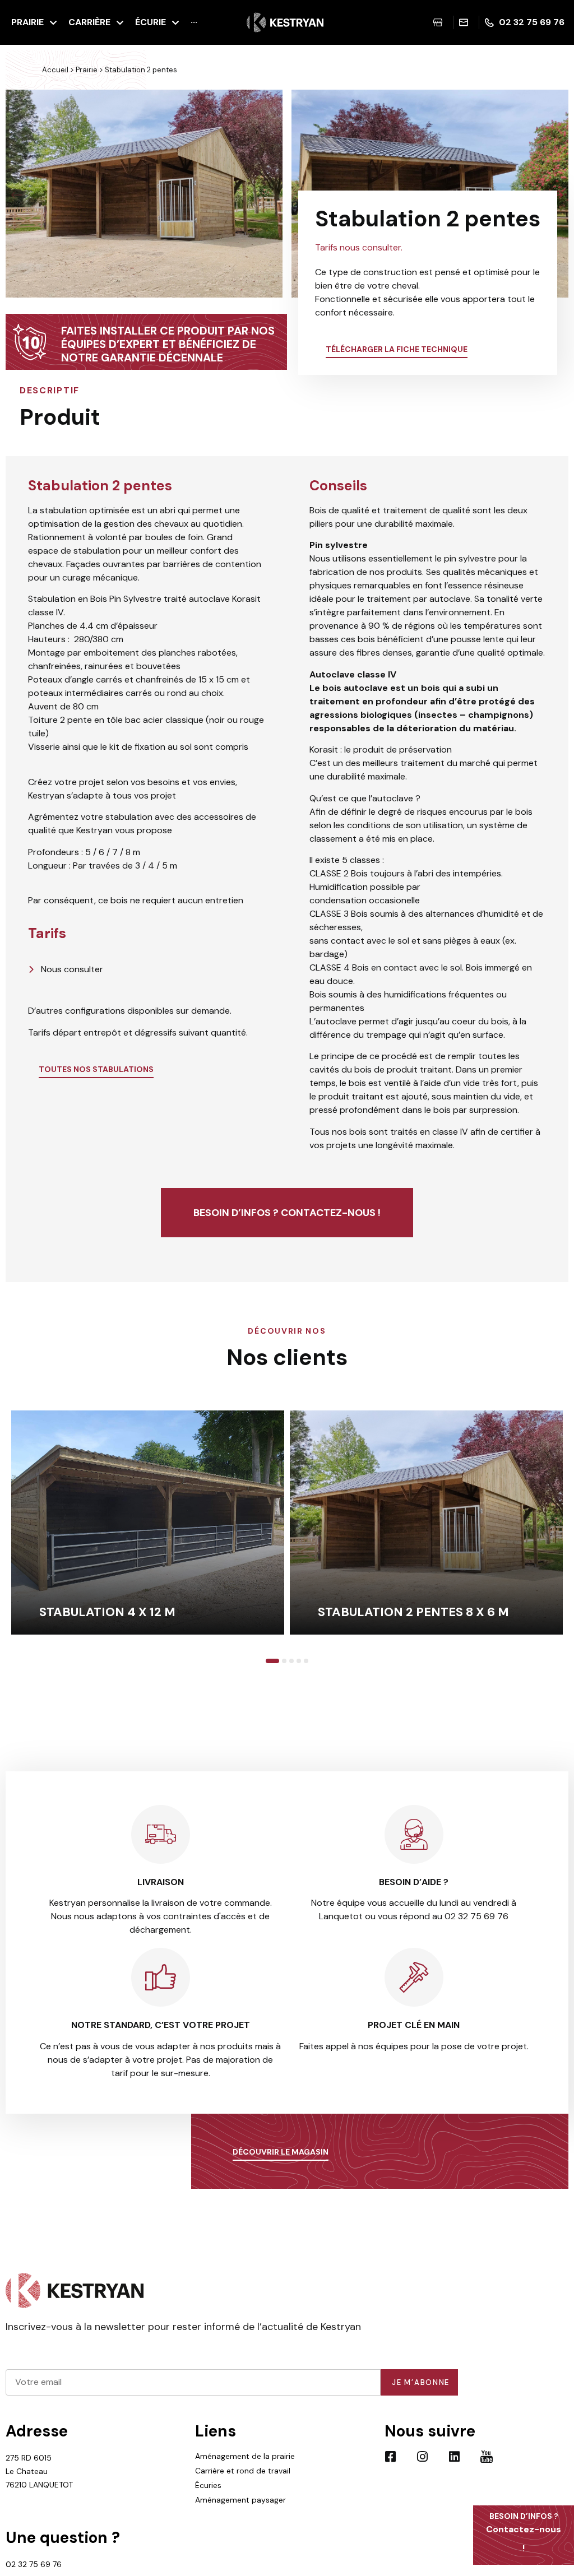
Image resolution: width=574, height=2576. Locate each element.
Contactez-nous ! (524, 2533)
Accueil (55, 70)
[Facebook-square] (391, 2457)
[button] (17, 195)
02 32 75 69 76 (34, 2564)
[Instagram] (423, 2457)
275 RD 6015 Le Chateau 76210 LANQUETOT (39, 2471)
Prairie (87, 70)
